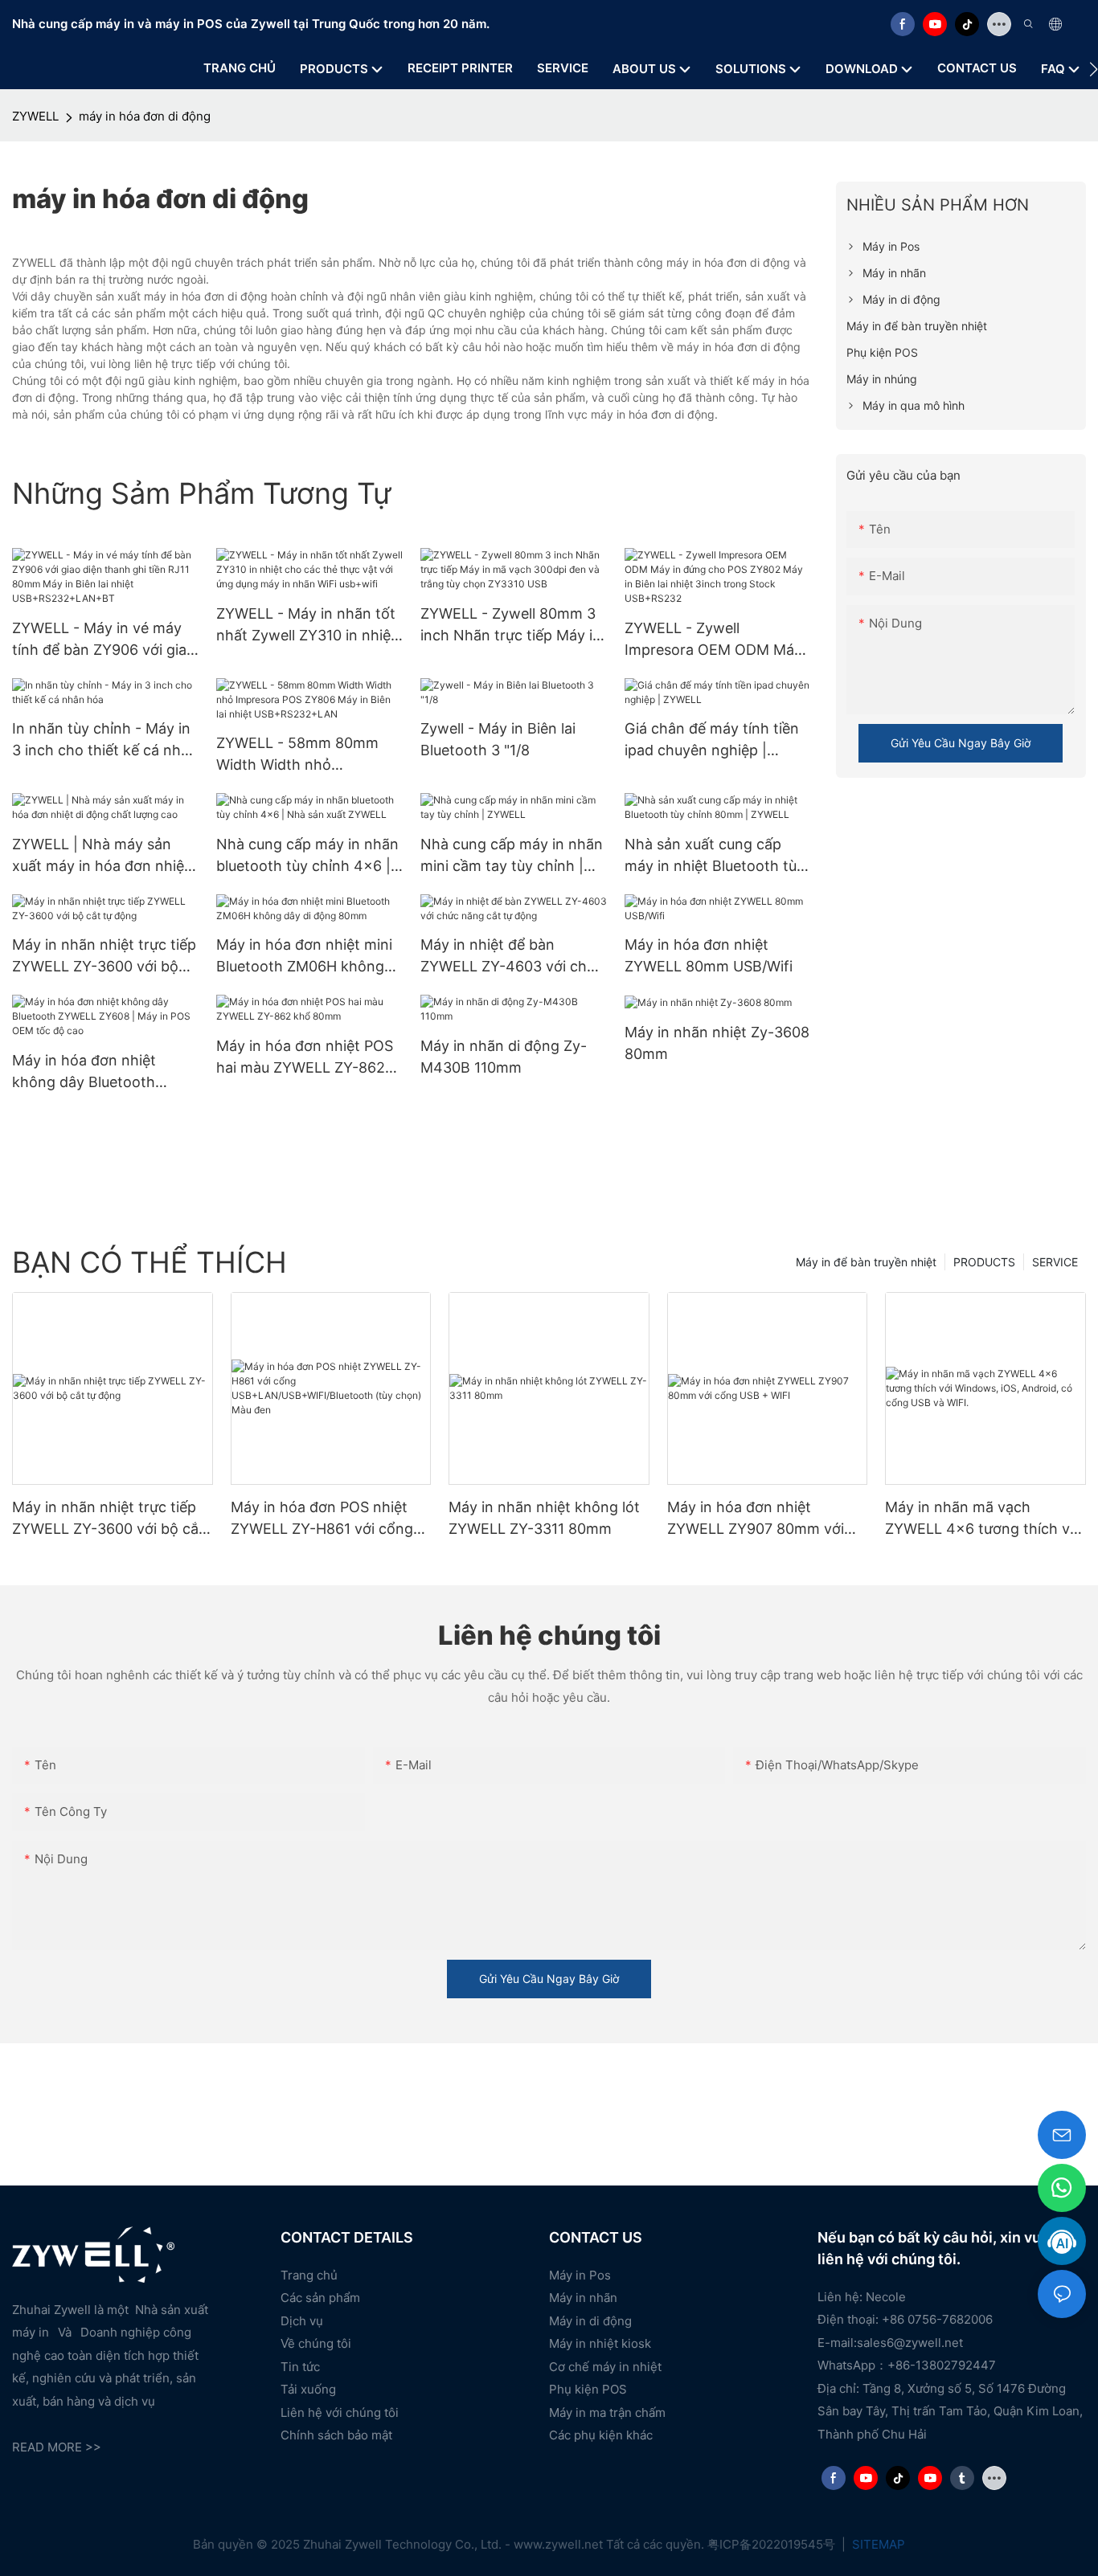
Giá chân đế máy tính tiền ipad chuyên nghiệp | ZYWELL (712, 740)
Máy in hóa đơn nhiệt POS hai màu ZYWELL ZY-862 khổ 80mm (305, 1058)
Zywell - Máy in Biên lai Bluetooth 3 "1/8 (498, 739)
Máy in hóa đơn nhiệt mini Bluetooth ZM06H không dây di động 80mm (304, 957)
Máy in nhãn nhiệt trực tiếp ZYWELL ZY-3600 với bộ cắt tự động (104, 957)
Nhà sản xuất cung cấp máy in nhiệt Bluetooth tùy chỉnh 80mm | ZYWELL (715, 856)
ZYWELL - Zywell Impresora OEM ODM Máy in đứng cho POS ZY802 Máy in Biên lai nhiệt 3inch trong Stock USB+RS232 (713, 640)
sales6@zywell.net (910, 2343)
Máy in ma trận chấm (607, 2412)
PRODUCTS (984, 1262)
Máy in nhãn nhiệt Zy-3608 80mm (717, 1043)
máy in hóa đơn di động (145, 116)
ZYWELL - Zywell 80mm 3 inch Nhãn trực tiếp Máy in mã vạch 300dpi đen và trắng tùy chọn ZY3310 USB (511, 626)
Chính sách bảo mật (336, 2435)
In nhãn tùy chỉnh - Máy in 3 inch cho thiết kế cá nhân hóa (105, 740)
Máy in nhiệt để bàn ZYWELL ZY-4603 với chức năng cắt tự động (512, 957)
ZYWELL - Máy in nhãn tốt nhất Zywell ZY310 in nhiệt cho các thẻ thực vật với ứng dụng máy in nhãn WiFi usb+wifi (309, 626)
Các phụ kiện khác (601, 2435)
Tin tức (300, 2367)
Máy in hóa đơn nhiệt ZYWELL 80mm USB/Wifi (709, 955)
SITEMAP (877, 2544)
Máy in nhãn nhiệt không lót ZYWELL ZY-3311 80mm (544, 1518)
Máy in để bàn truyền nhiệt (866, 1262)
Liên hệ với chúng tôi (340, 2412)
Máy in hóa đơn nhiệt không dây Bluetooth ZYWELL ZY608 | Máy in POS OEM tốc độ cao (94, 1072)
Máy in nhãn (583, 2298)
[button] (1094, 69)
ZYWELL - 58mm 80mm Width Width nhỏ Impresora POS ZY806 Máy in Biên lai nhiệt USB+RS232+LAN (308, 755)
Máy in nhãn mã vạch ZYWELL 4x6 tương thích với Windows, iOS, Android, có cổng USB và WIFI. (983, 1519)
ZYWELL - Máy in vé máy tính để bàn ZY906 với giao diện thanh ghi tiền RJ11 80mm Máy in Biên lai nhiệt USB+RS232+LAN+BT (104, 640)
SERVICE (1055, 1262)
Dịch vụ (302, 2321)
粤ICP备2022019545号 (773, 2544)
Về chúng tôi (316, 2343)
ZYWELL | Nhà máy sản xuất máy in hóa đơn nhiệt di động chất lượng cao (101, 856)
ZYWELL (35, 116)
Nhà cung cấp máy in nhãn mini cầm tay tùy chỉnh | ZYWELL (512, 856)
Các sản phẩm (320, 2298)
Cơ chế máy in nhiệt (605, 2367)
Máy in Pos (580, 2275)
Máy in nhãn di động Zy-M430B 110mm (504, 1057)
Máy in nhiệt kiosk (600, 2343)
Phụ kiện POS (588, 2389)
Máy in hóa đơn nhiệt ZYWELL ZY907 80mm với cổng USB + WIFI (756, 1519)
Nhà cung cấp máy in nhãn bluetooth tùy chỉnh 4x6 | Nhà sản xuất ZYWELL (307, 856)
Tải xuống (308, 2389)
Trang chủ (309, 2275)
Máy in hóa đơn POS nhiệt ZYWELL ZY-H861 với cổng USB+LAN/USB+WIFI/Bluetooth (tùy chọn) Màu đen (330, 1519)
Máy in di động (590, 2321)
